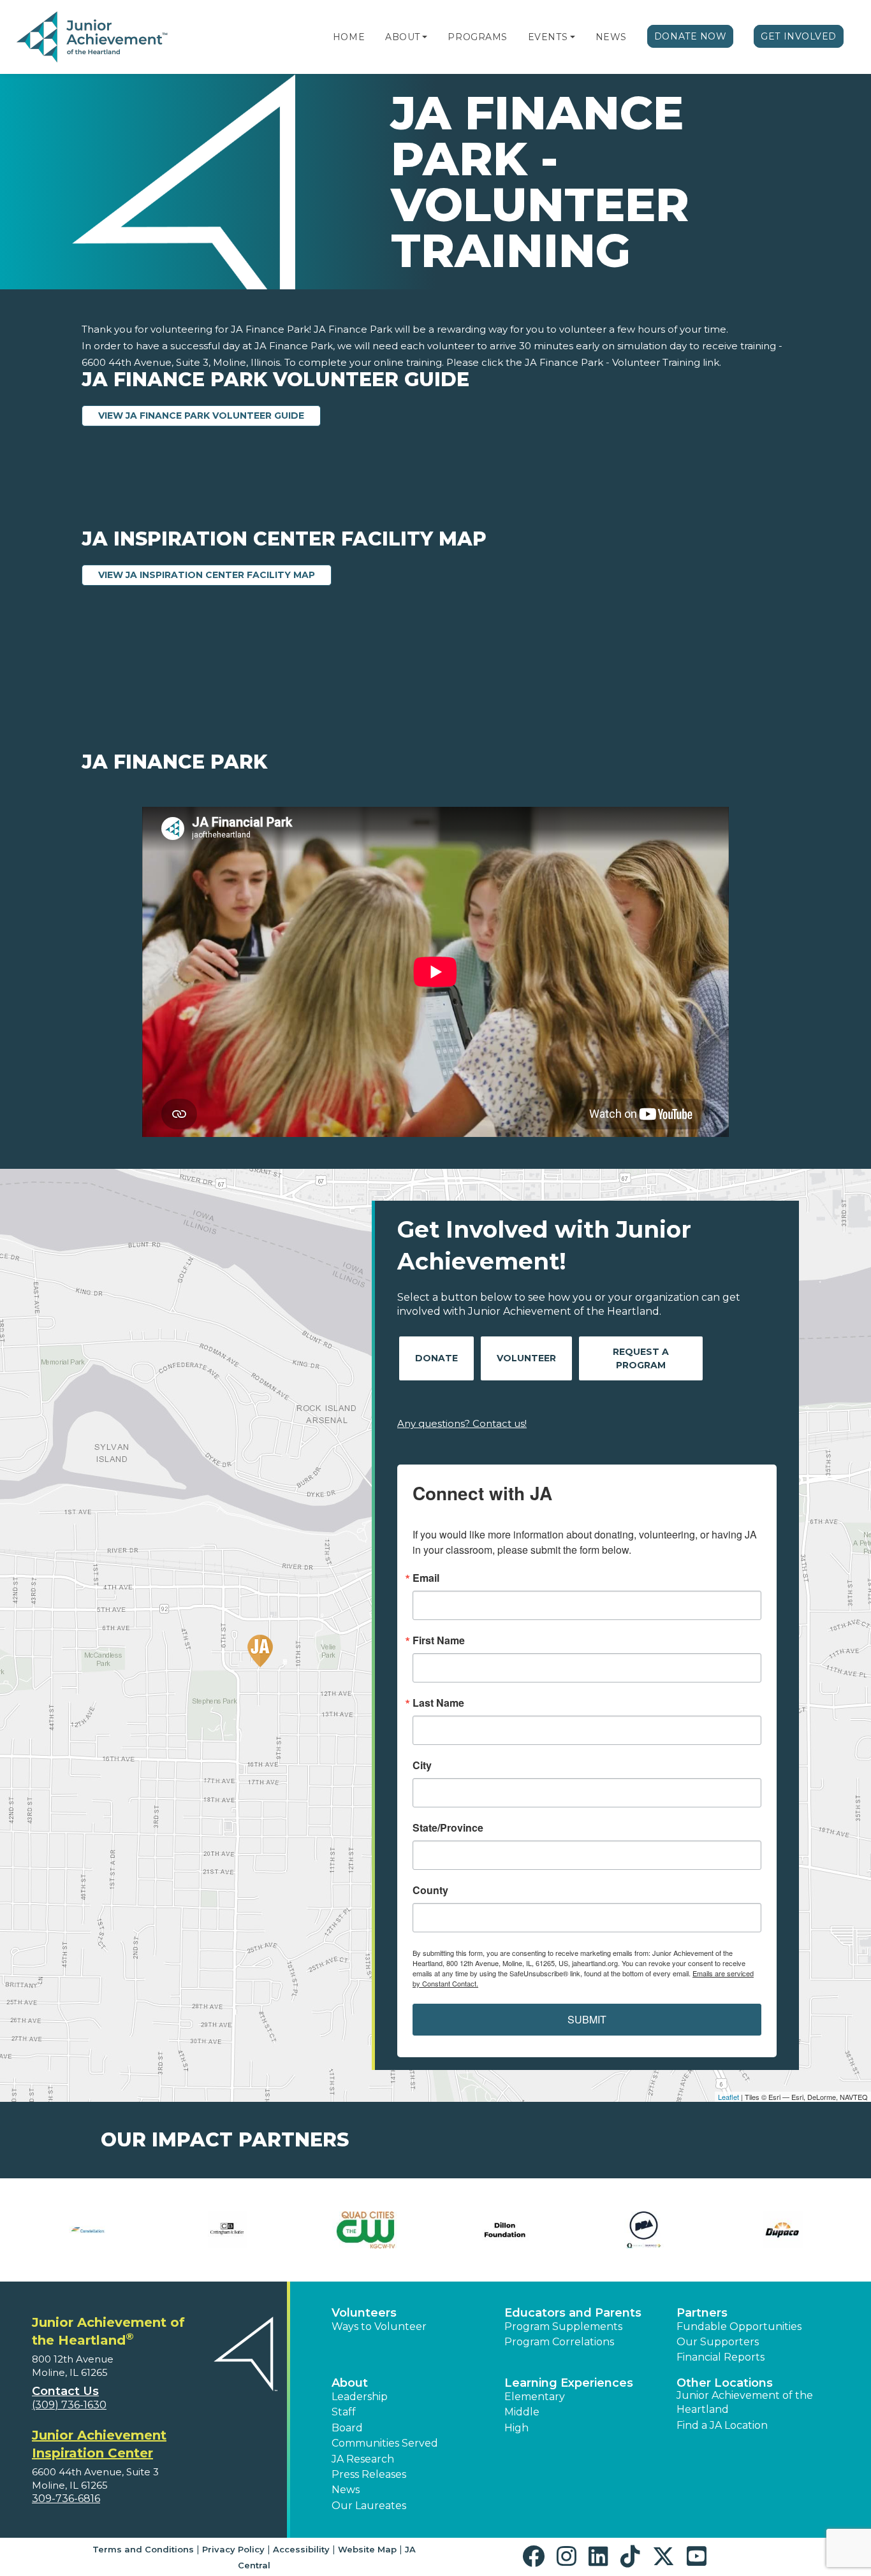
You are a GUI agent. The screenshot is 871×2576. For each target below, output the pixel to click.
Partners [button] (702, 2313)
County (430, 1890)
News (611, 37)
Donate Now (691, 36)
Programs (477, 37)
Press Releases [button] (369, 2474)
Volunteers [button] (364, 2313)
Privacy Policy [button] (233, 2549)
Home (349, 37)
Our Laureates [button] (369, 2506)
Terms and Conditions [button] (143, 2549)
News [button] (346, 2490)
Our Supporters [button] (718, 2342)
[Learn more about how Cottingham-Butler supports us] (228, 2230)
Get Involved (799, 36)
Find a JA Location (722, 2425)
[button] (425, 37)
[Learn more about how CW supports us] (366, 2230)
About (403, 37)
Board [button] (347, 2428)
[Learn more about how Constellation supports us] (89, 2230)
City (422, 1765)
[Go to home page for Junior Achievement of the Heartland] (93, 38)
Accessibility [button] (301, 2549)
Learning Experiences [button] (569, 2383)
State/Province (448, 1828)
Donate (436, 1358)
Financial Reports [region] (721, 2357)
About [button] (350, 2383)
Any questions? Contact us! (462, 1423)
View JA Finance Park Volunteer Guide (209, 415)
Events (548, 37)
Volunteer (526, 1358)
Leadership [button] (360, 2397)
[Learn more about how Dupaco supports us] (782, 2230)
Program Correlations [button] (559, 2342)
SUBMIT (587, 2019)
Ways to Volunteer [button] (379, 2326)
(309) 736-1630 (69, 2405)
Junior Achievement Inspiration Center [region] (99, 2444)
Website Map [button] (367, 2549)
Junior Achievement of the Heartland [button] (745, 2402)
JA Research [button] (363, 2459)
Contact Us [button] (65, 2391)
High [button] (516, 2428)
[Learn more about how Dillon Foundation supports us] (505, 2230)
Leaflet (728, 2097)
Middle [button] (522, 2412)
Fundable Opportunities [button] (739, 2326)
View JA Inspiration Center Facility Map (215, 575)
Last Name (438, 1703)
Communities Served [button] (385, 2443)
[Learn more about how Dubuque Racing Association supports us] (644, 2230)
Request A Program (641, 1358)
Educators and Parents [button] (573, 2313)
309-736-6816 (66, 2499)
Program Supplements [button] (563, 2326)
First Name (439, 1640)
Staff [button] (344, 2412)
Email (426, 1578)
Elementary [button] (535, 2397)
